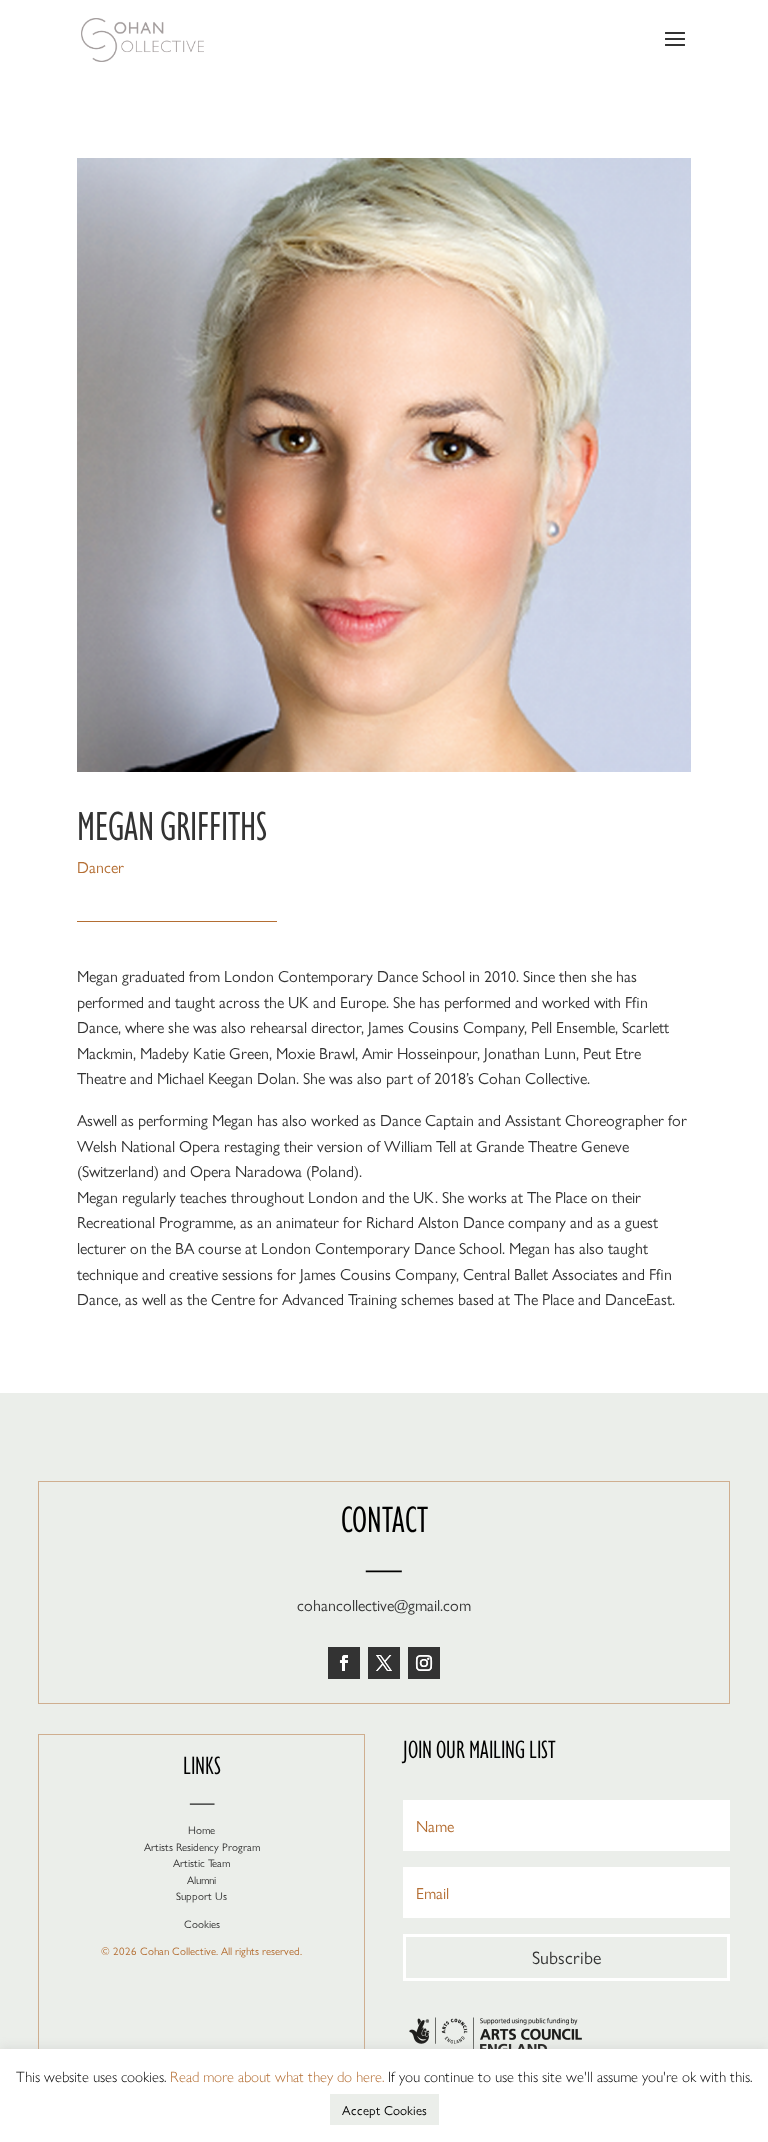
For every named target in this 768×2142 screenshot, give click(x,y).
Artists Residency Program (202, 1846)
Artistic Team (201, 1862)
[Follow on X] (384, 1663)
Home (201, 1829)
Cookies (202, 1923)
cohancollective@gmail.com (384, 1604)
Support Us (201, 1895)
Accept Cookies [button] (384, 2109)
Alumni (201, 1879)
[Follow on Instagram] (424, 1663)
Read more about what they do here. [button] (277, 2075)
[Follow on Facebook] (344, 1663)
